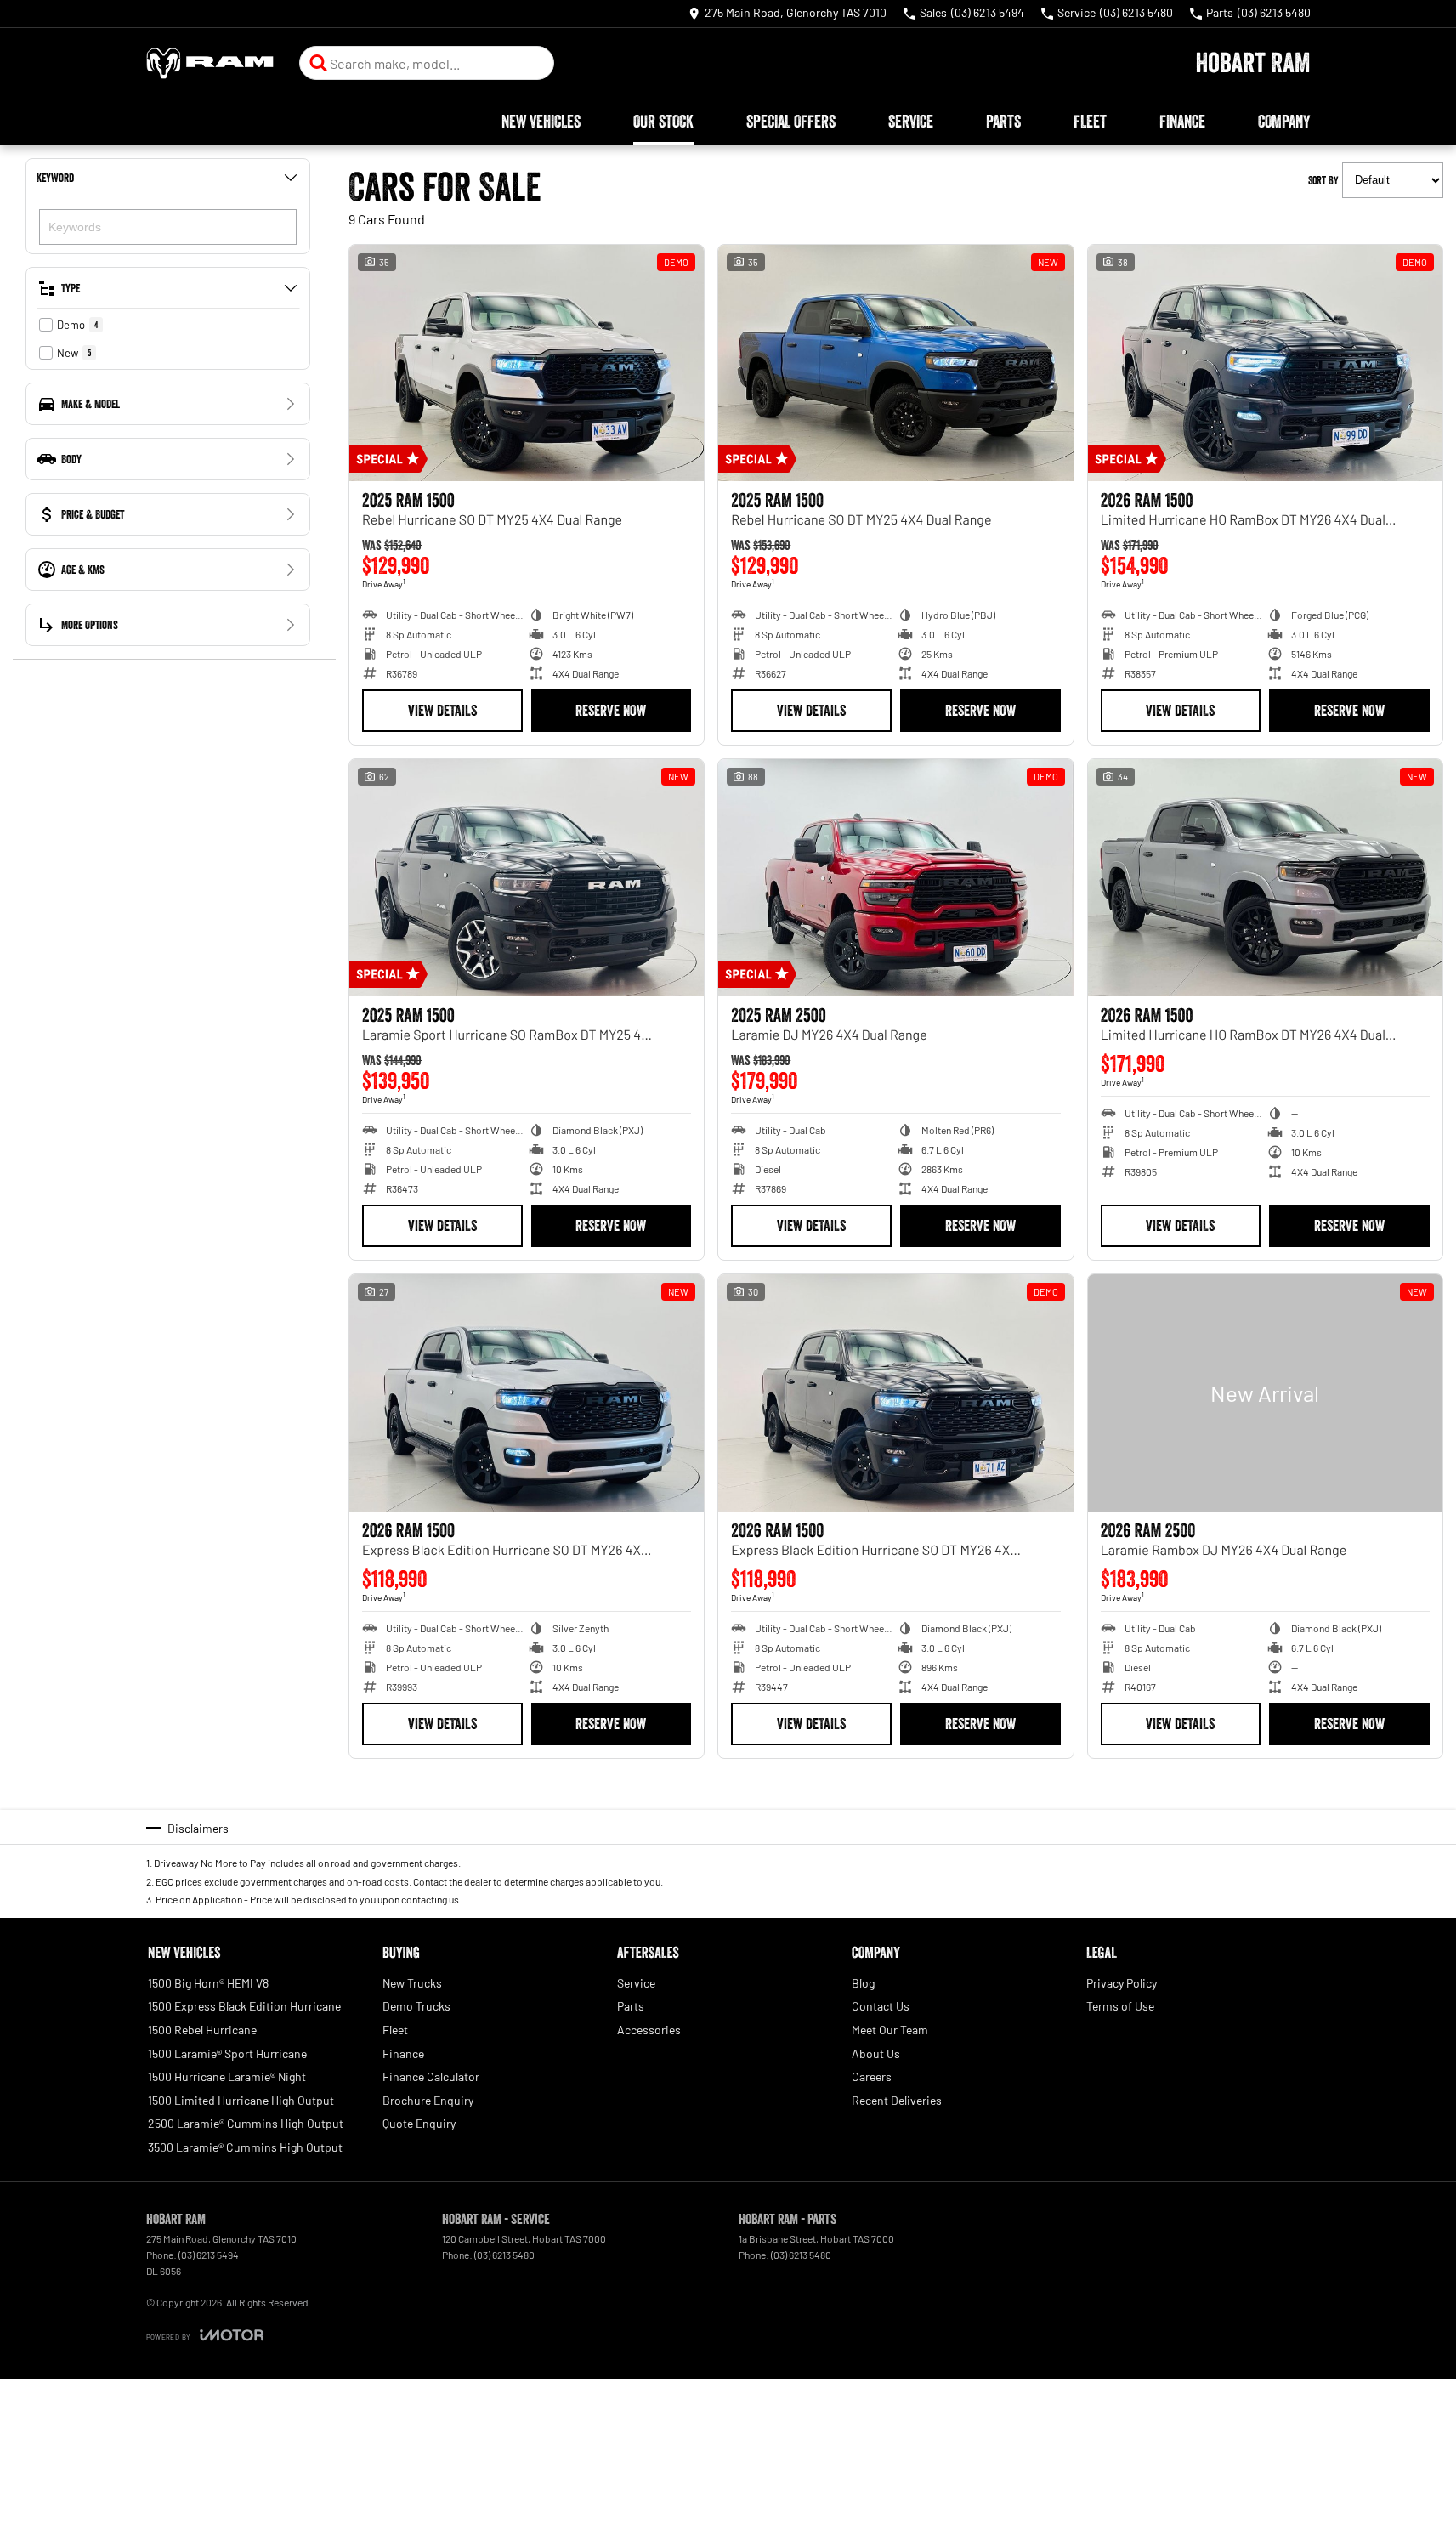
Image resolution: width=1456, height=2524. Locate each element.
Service (911, 122)
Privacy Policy (1122, 1983)
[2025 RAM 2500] (895, 877)
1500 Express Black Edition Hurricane (244, 2006)
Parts (1003, 122)
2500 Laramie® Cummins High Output (246, 2123)
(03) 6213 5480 (504, 2255)
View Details (442, 711)
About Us (876, 2053)
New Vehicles (541, 122)
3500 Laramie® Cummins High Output (245, 2147)
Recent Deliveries (897, 2100)
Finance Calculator (431, 2076)
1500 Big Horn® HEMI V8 (208, 1983)
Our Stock (663, 122)
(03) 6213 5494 (209, 2255)
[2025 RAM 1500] (527, 363)
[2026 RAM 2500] (1265, 1392)
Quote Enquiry (419, 2123)
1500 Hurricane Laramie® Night (227, 2076)
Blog (863, 1983)
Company (1284, 122)
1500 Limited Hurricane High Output (241, 2100)
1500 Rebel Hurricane (202, 2030)
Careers (872, 2076)
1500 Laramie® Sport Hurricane (227, 2053)
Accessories (649, 2030)
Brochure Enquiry (428, 2100)
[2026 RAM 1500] (1265, 363)
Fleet (1090, 122)
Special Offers (791, 122)
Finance (1182, 122)
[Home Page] (210, 63)
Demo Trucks (416, 2006)
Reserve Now (611, 711)
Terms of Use (1120, 2006)
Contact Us (881, 2006)
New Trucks (412, 1983)
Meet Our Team (890, 2030)
